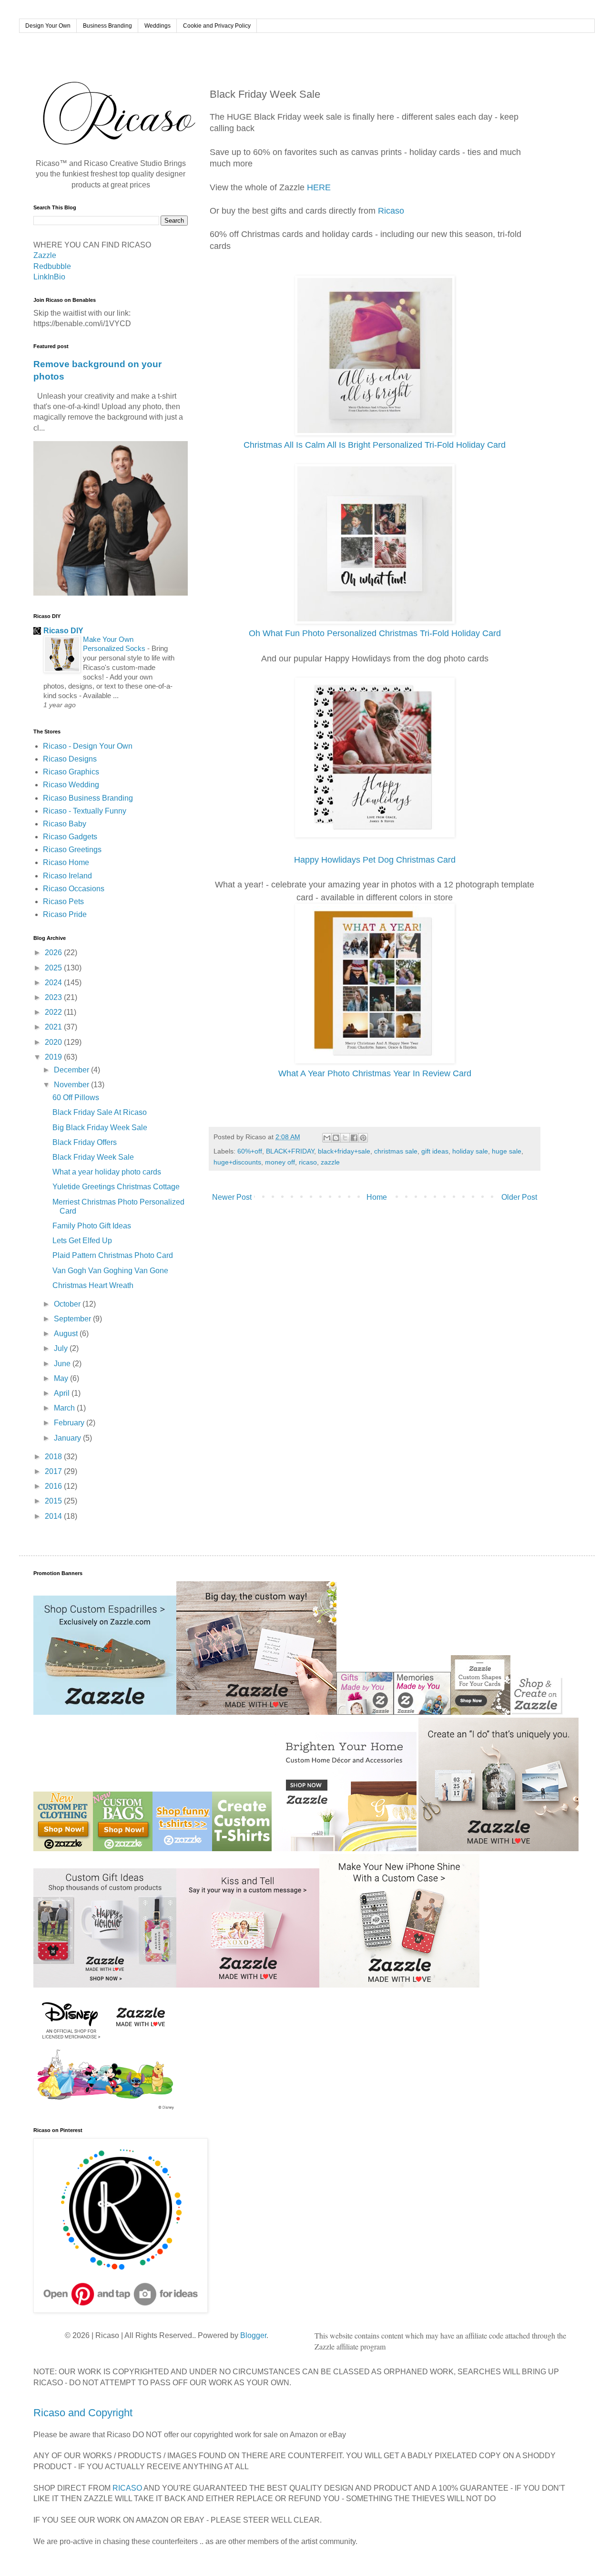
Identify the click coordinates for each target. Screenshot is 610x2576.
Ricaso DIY (63, 631)
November (72, 1085)
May (62, 1378)
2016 (54, 1486)
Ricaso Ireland (67, 876)
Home (377, 1197)
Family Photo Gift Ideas (92, 1226)
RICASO (127, 2488)
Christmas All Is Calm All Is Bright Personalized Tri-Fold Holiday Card (375, 445)
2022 (54, 1012)
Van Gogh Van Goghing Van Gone (110, 1271)
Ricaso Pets (63, 902)
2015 (54, 1501)
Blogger (253, 2335)
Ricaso (391, 211)
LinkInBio (49, 277)
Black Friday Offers (85, 1142)
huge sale (507, 1151)
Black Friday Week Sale (93, 1157)
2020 (54, 1042)
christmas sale (396, 1151)
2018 (54, 1457)
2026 (54, 953)
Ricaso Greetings (72, 850)
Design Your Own (48, 26)
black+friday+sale (344, 1151)
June (63, 1364)
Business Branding (107, 26)
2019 (54, 1057)
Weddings (158, 26)
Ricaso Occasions (74, 889)
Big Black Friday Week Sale (100, 1128)
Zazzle (45, 255)
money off (280, 1162)
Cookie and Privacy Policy (217, 26)
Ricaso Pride (65, 914)
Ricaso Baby (65, 824)
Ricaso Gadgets (70, 837)
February (70, 1423)
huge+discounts (237, 1162)
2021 (54, 1027)
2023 (54, 997)
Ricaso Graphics (71, 772)
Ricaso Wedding (71, 785)
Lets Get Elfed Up (82, 1241)
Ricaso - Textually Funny (85, 811)
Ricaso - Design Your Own (88, 746)
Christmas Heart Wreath (93, 1285)
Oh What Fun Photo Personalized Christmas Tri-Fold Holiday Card (375, 633)
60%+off (250, 1151)
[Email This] (327, 1138)
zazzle (330, 1162)
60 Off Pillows (76, 1097)
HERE (319, 187)
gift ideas (435, 1151)
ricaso (308, 1162)
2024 (54, 983)
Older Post (519, 1197)
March (65, 1408)
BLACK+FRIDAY (290, 1151)
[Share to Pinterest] (363, 1138)
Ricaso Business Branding (88, 798)
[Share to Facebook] (354, 1138)
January (68, 1438)
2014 (54, 1516)
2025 (54, 968)
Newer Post (232, 1197)
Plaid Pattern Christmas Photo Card (113, 1255)
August (67, 1334)
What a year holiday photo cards (107, 1172)
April (63, 1393)
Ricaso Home (66, 862)
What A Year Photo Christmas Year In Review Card (375, 1073)
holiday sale (470, 1151)
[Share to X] (345, 1138)
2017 (54, 1471)
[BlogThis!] (336, 1138)
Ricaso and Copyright (83, 2413)
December (72, 1070)
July (62, 1348)
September (73, 1319)
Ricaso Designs (70, 759)
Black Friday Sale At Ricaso (100, 1112)
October (68, 1304)
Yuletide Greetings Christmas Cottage (116, 1187)
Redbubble (52, 266)
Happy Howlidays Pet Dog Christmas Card (375, 860)
